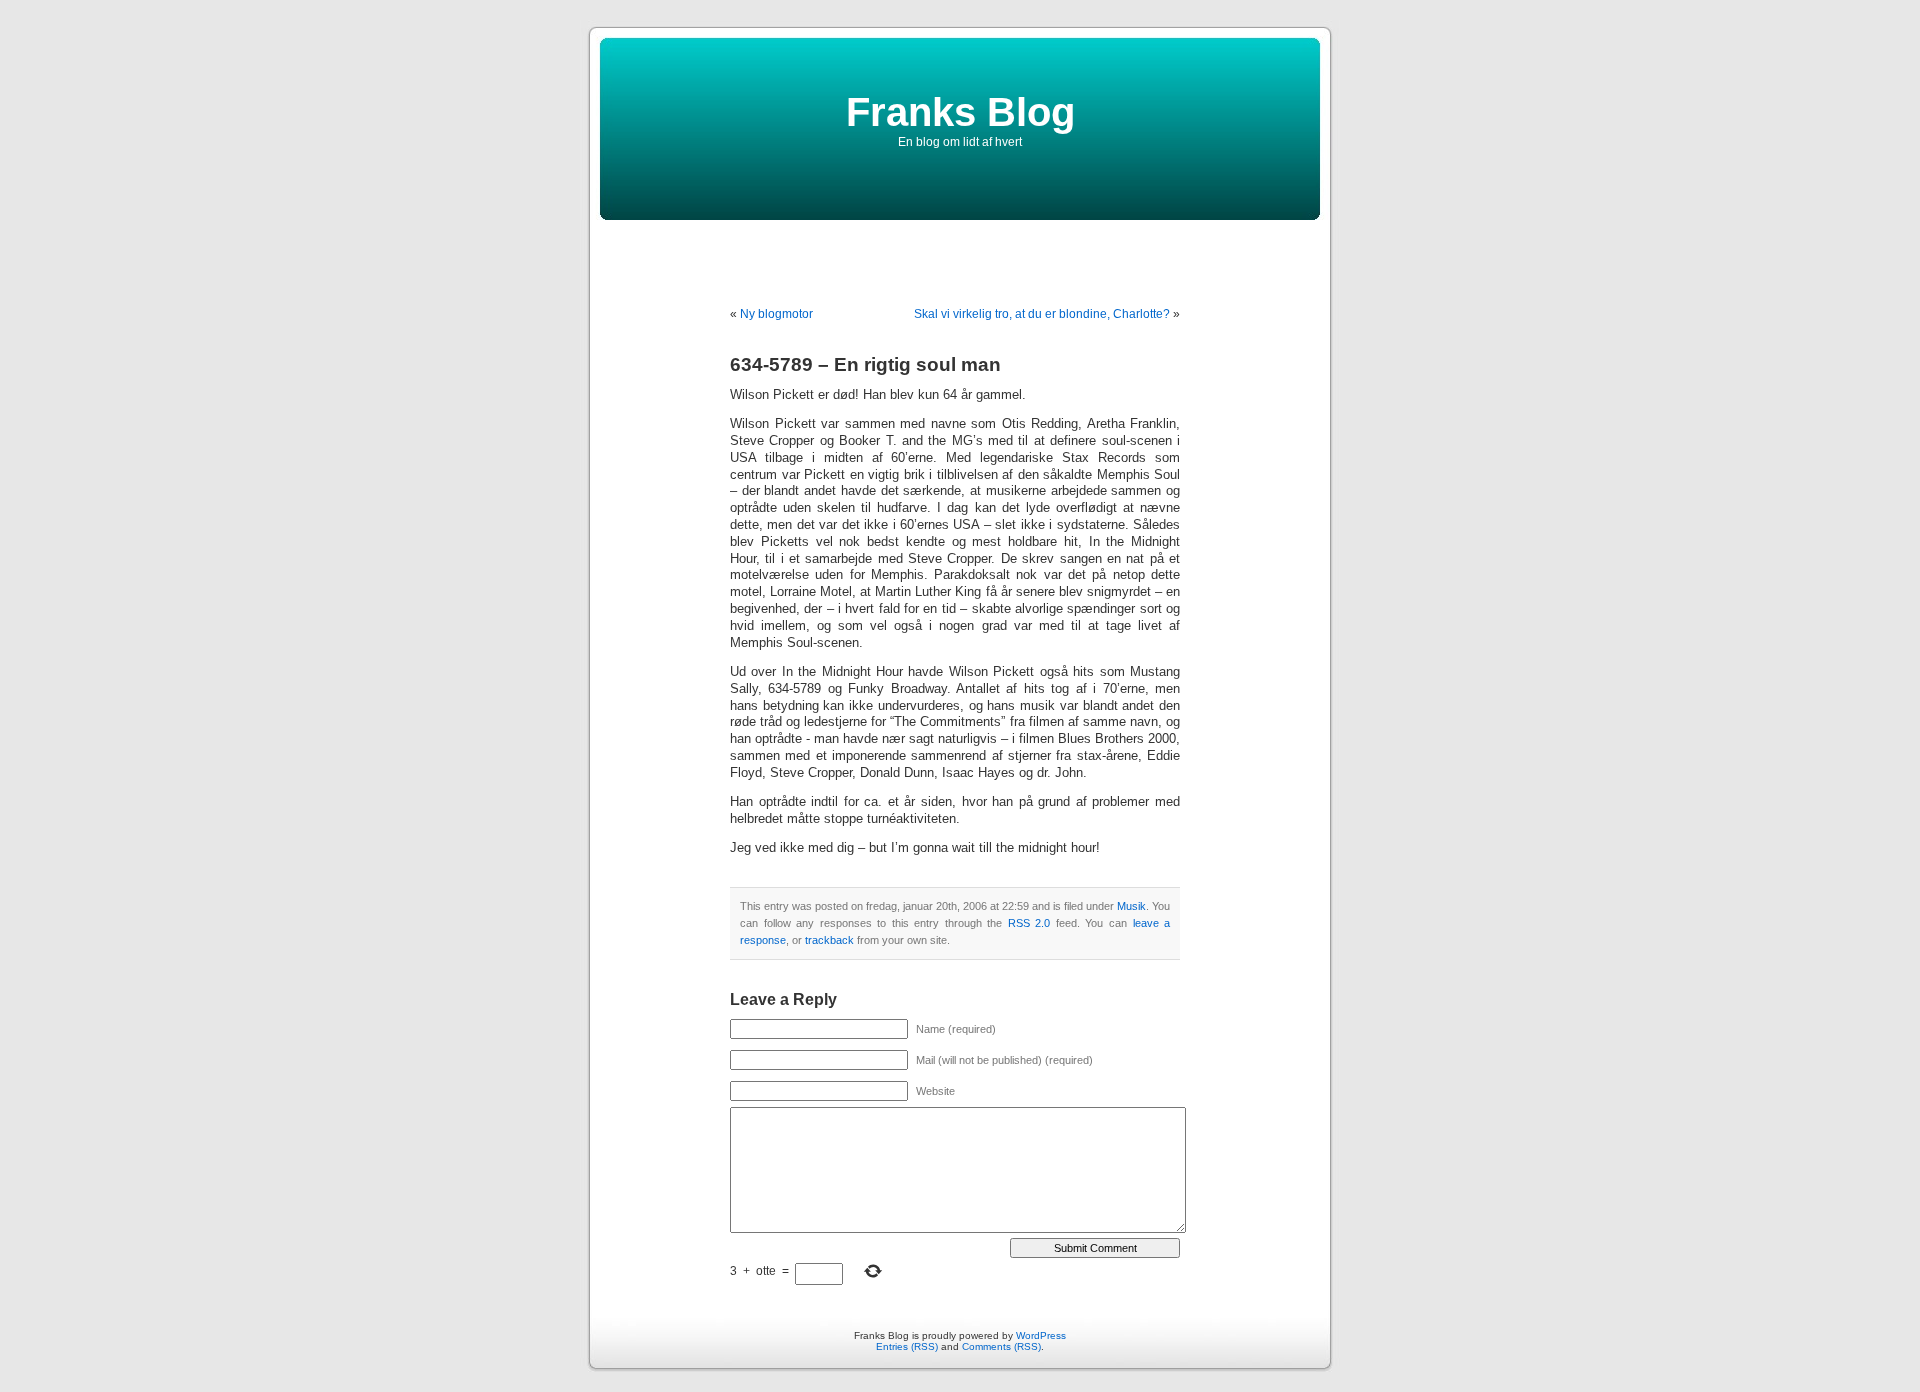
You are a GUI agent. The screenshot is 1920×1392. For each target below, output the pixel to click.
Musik (1131, 906)
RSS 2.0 (1029, 923)
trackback (829, 940)
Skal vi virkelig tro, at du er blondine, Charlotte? (1042, 314)
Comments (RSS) (1001, 1346)
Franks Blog (960, 112)
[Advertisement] (960, 250)
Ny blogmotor (776, 314)
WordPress (1041, 1335)
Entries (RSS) (907, 1346)
